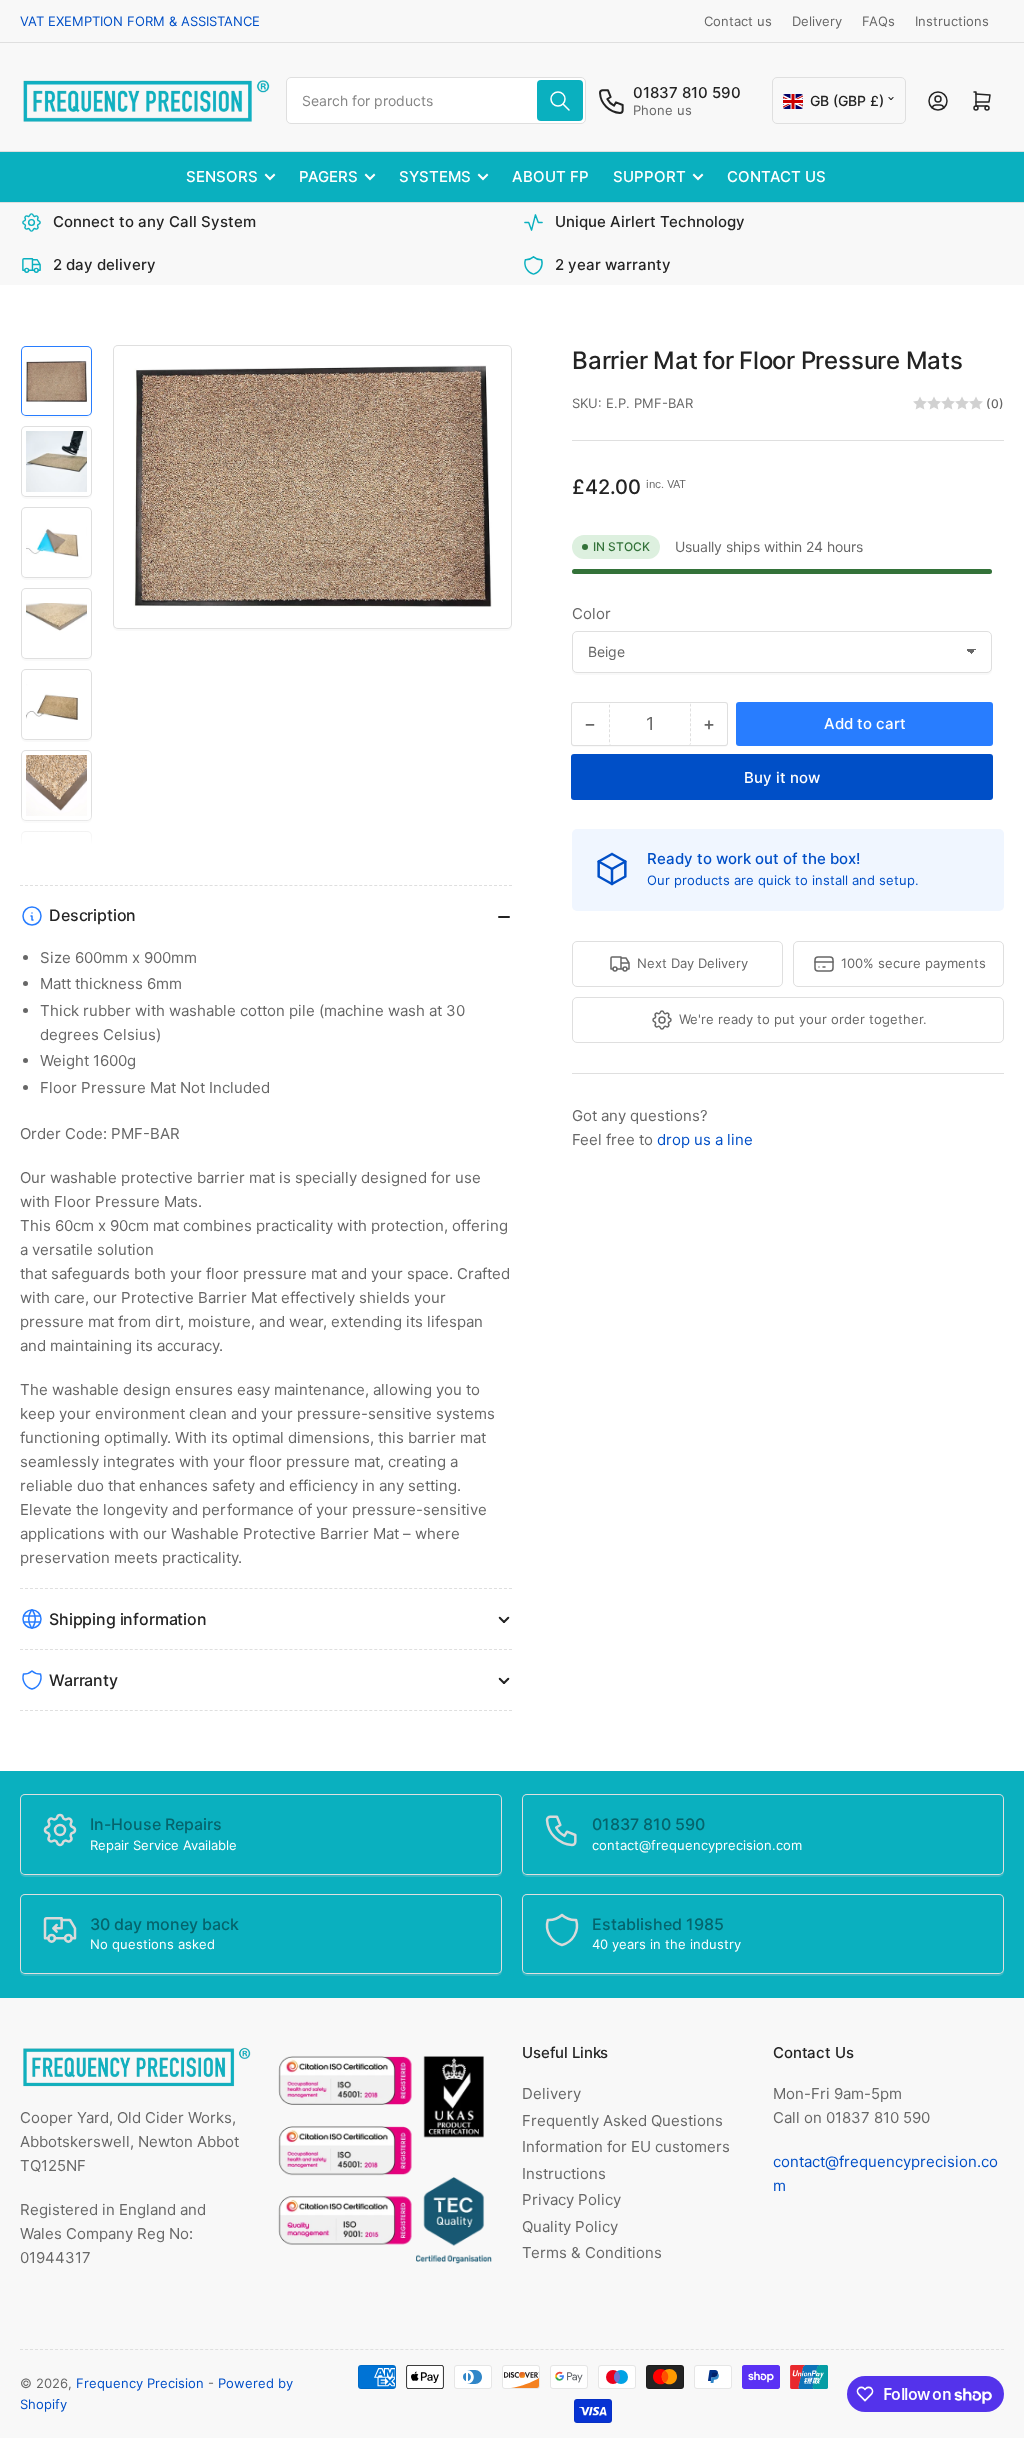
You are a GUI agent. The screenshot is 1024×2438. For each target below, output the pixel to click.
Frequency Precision (140, 2383)
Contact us (738, 21)
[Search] (560, 100)
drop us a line (705, 1139)
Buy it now (782, 777)
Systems (435, 176)
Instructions (952, 21)
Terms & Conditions (592, 2252)
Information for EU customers (626, 2146)
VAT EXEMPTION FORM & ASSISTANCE (140, 21)
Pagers (328, 176)
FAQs (878, 21)
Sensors (222, 176)
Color (591, 613)
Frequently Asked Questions (622, 2120)
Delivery (817, 21)
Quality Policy (570, 2226)
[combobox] (436, 100)
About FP (550, 176)
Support (649, 176)
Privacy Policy (571, 2199)
